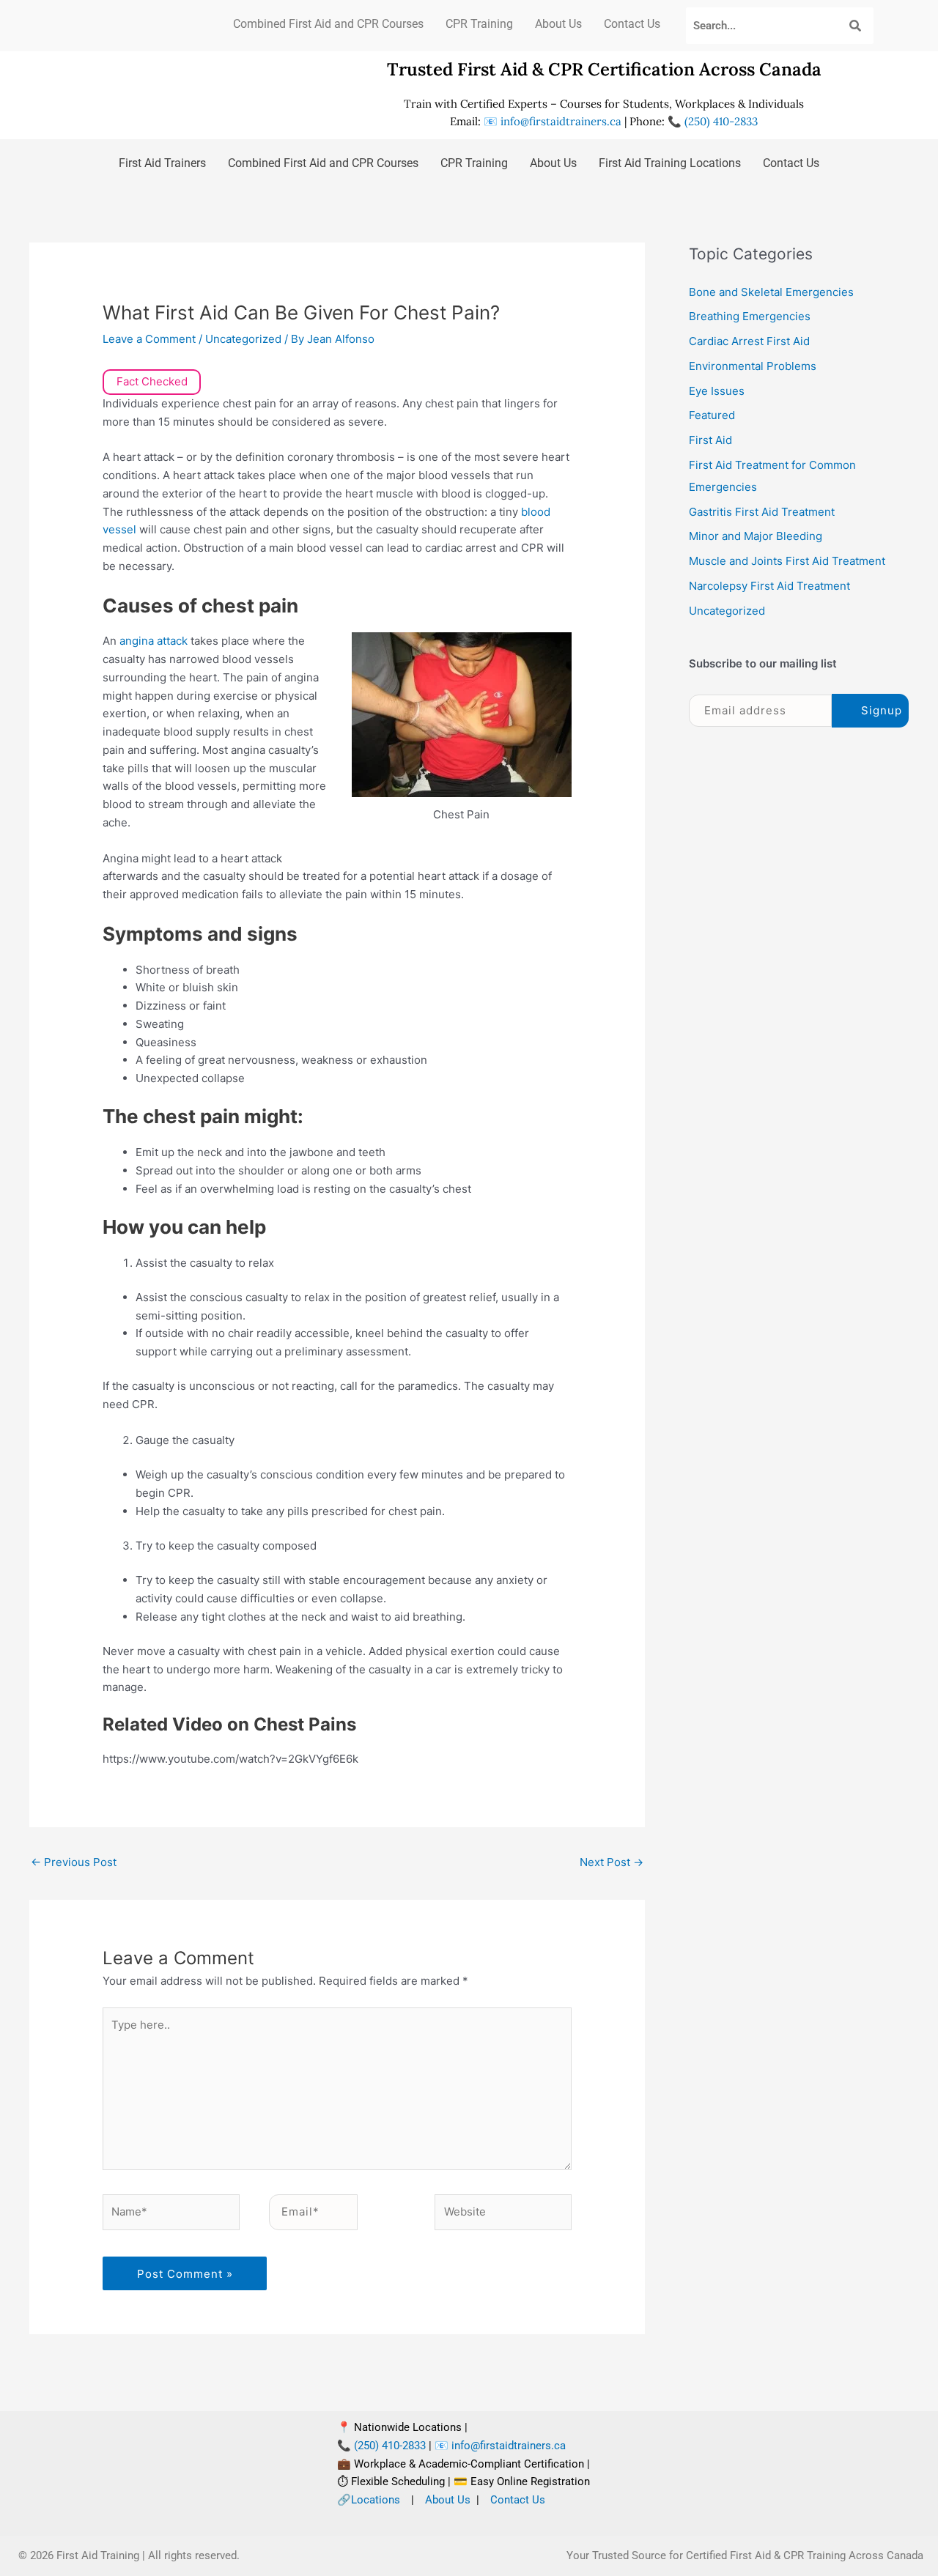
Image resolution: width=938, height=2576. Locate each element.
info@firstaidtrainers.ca (561, 121)
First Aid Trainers (162, 163)
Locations (376, 2500)
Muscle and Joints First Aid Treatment (787, 561)
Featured (712, 415)
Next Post (612, 1862)
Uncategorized (243, 339)
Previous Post (74, 1862)
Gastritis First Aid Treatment (762, 512)
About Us (558, 24)
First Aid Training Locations (670, 163)
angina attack (154, 641)
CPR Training (479, 24)
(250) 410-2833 (720, 121)
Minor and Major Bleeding (756, 536)
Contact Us (632, 24)
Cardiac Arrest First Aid (749, 341)
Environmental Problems (753, 366)
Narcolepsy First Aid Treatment (769, 586)
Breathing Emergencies (750, 316)
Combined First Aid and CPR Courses (328, 24)
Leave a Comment (149, 339)
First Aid (710, 440)
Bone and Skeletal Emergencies (771, 292)
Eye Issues (717, 391)
